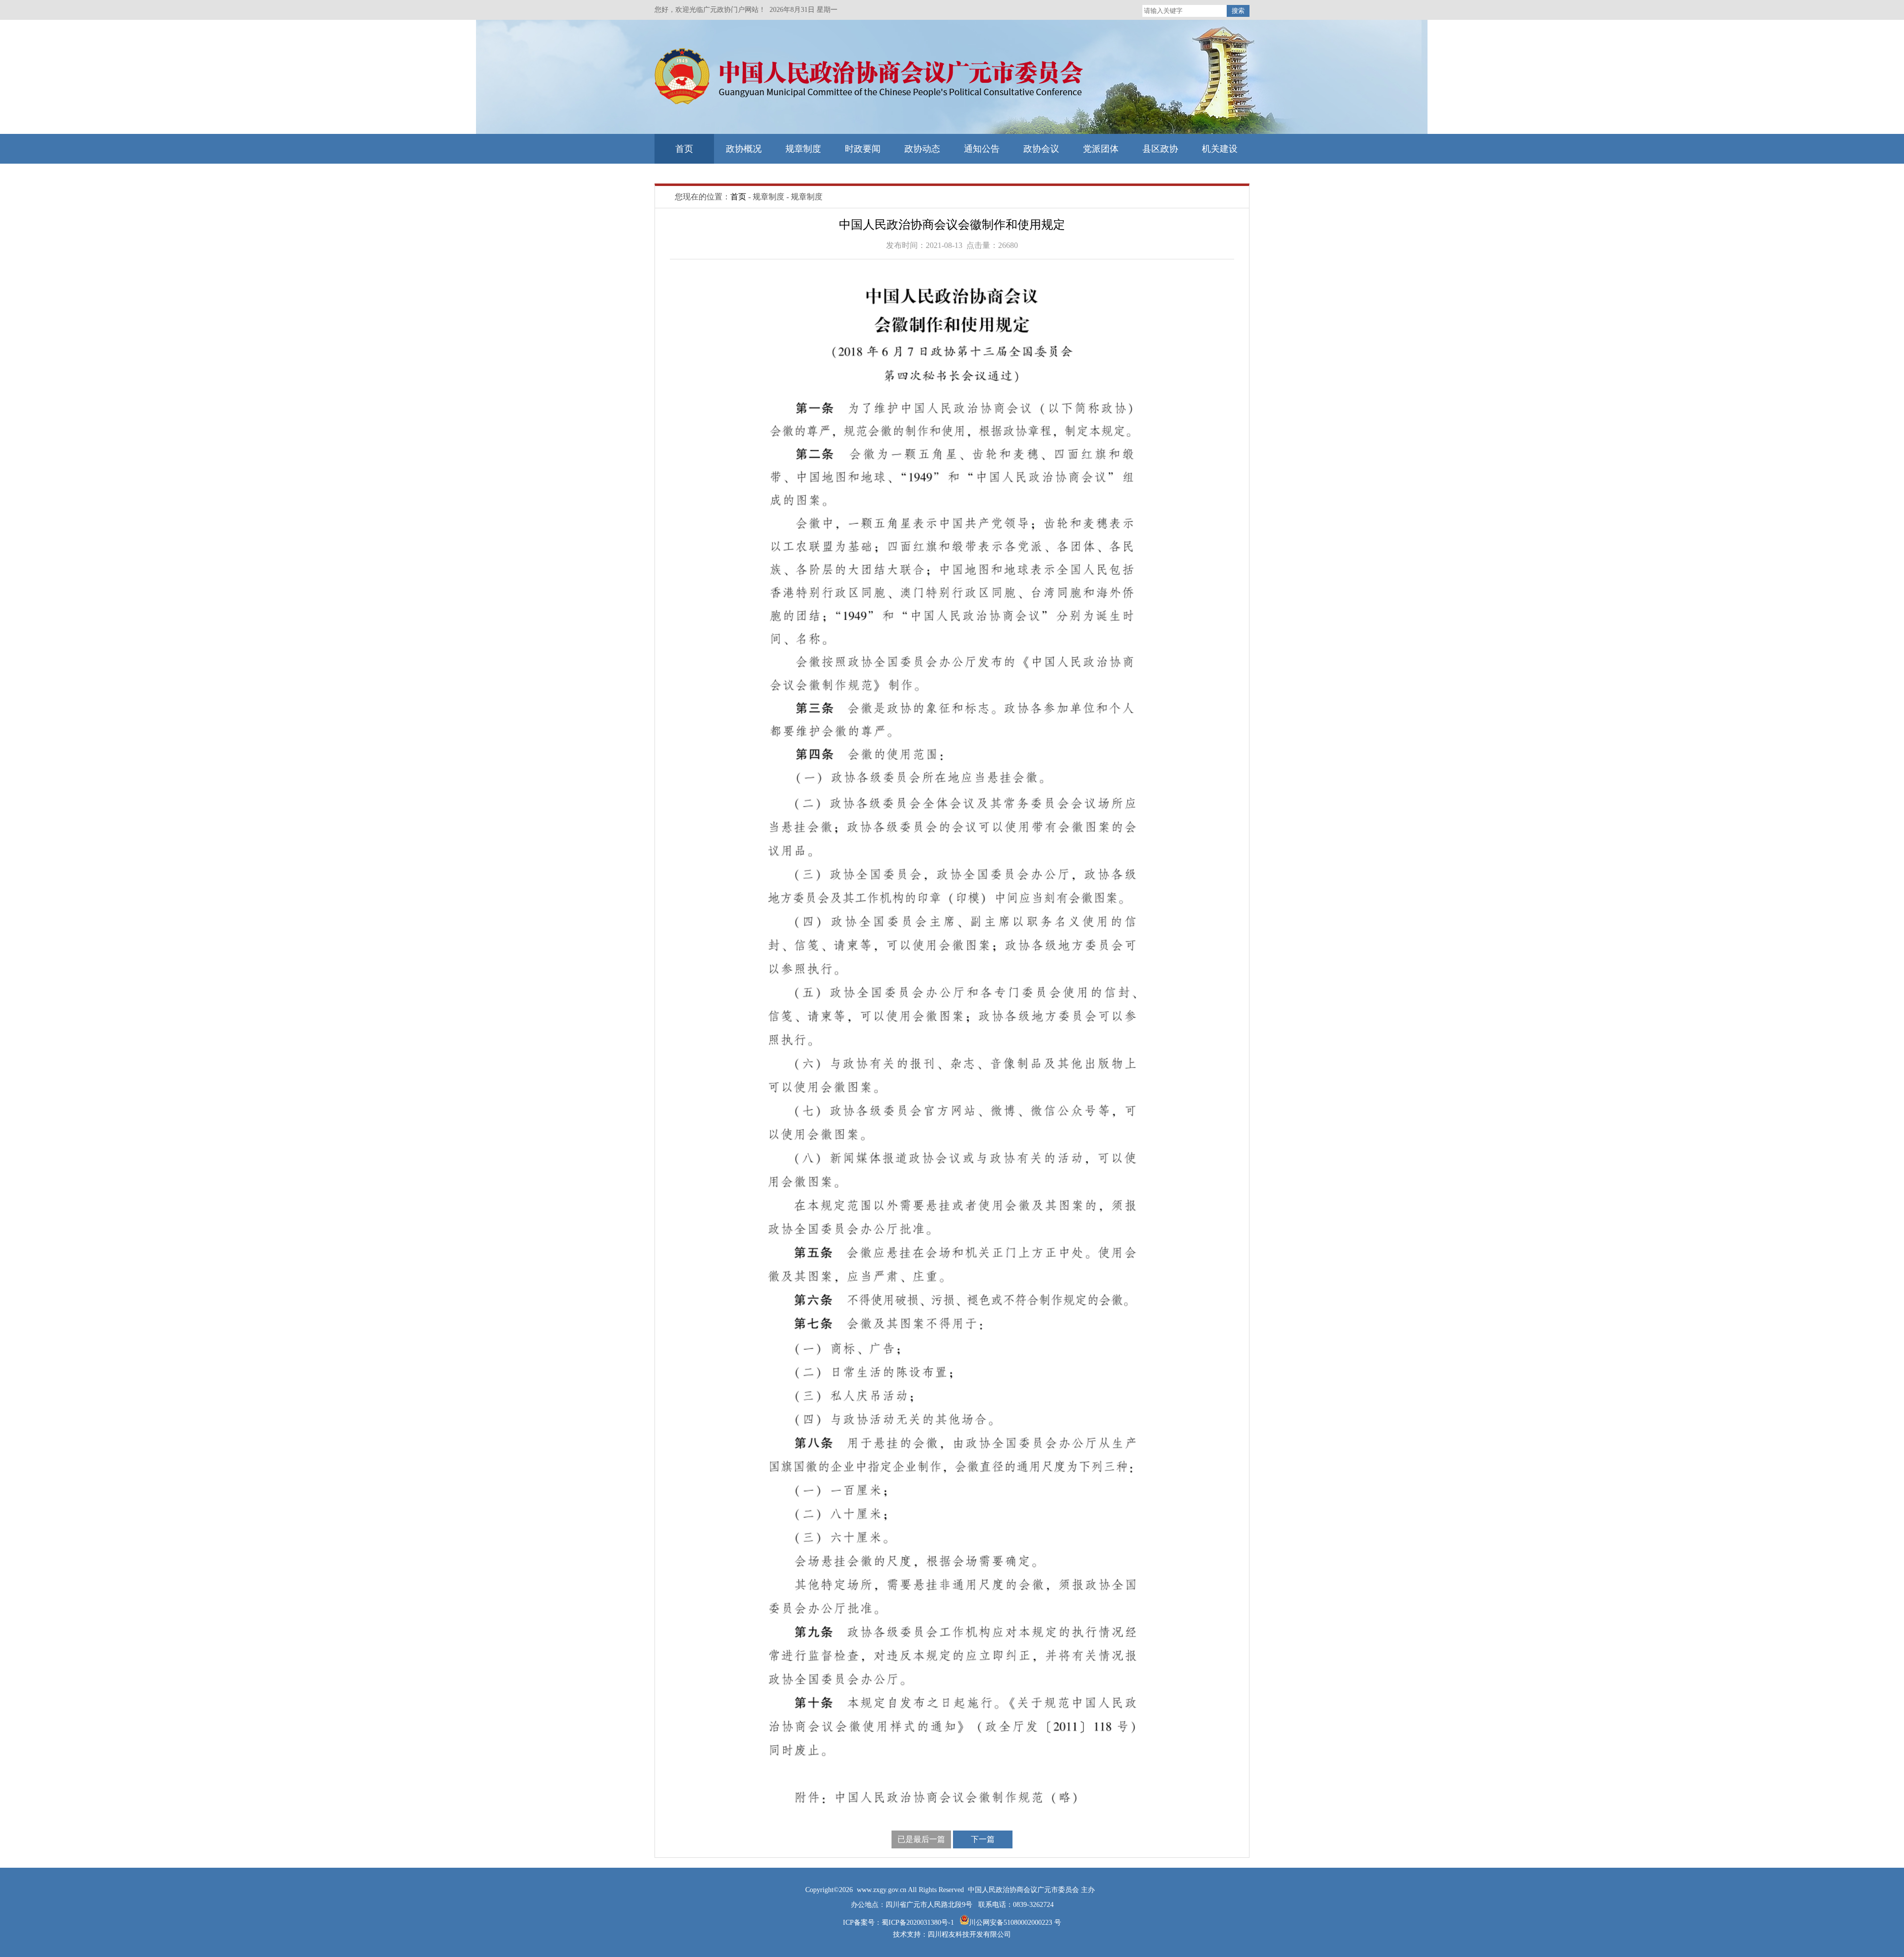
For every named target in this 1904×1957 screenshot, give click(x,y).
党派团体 (1101, 149)
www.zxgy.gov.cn (882, 1890)
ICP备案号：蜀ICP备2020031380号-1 (899, 1923)
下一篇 (983, 1839)
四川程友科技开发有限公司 (969, 1934)
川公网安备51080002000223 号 (1015, 1923)
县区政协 (1160, 149)
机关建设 (1220, 149)
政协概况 (744, 149)
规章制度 (803, 149)
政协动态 (922, 149)
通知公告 (982, 149)
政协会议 (1041, 149)
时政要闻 (863, 149)
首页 (684, 149)
